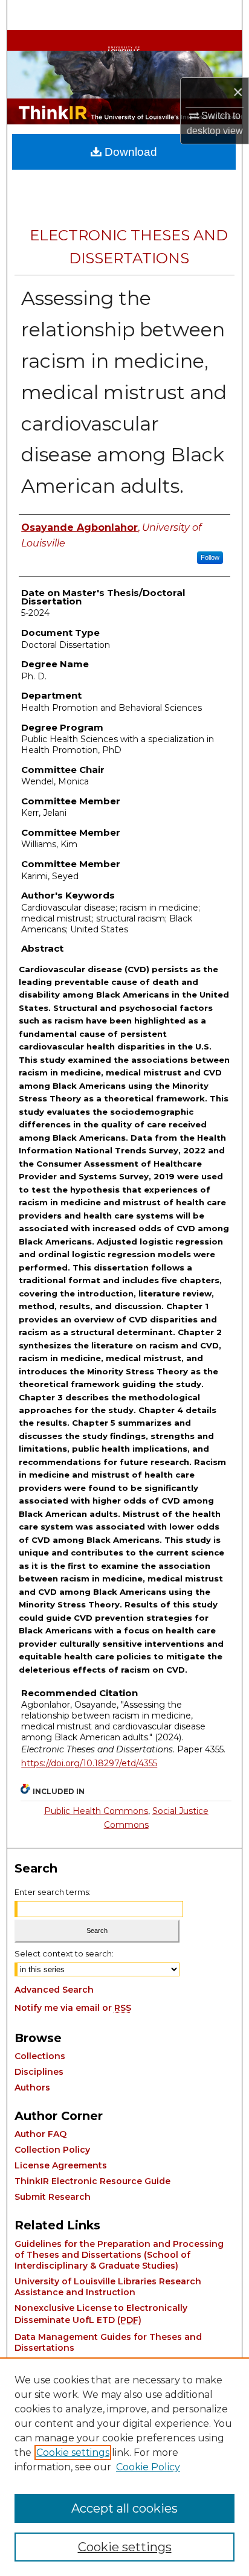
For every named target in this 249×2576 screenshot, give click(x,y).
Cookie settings (73, 2453)
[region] (124, 2467)
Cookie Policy (148, 2467)
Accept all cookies (124, 2508)
